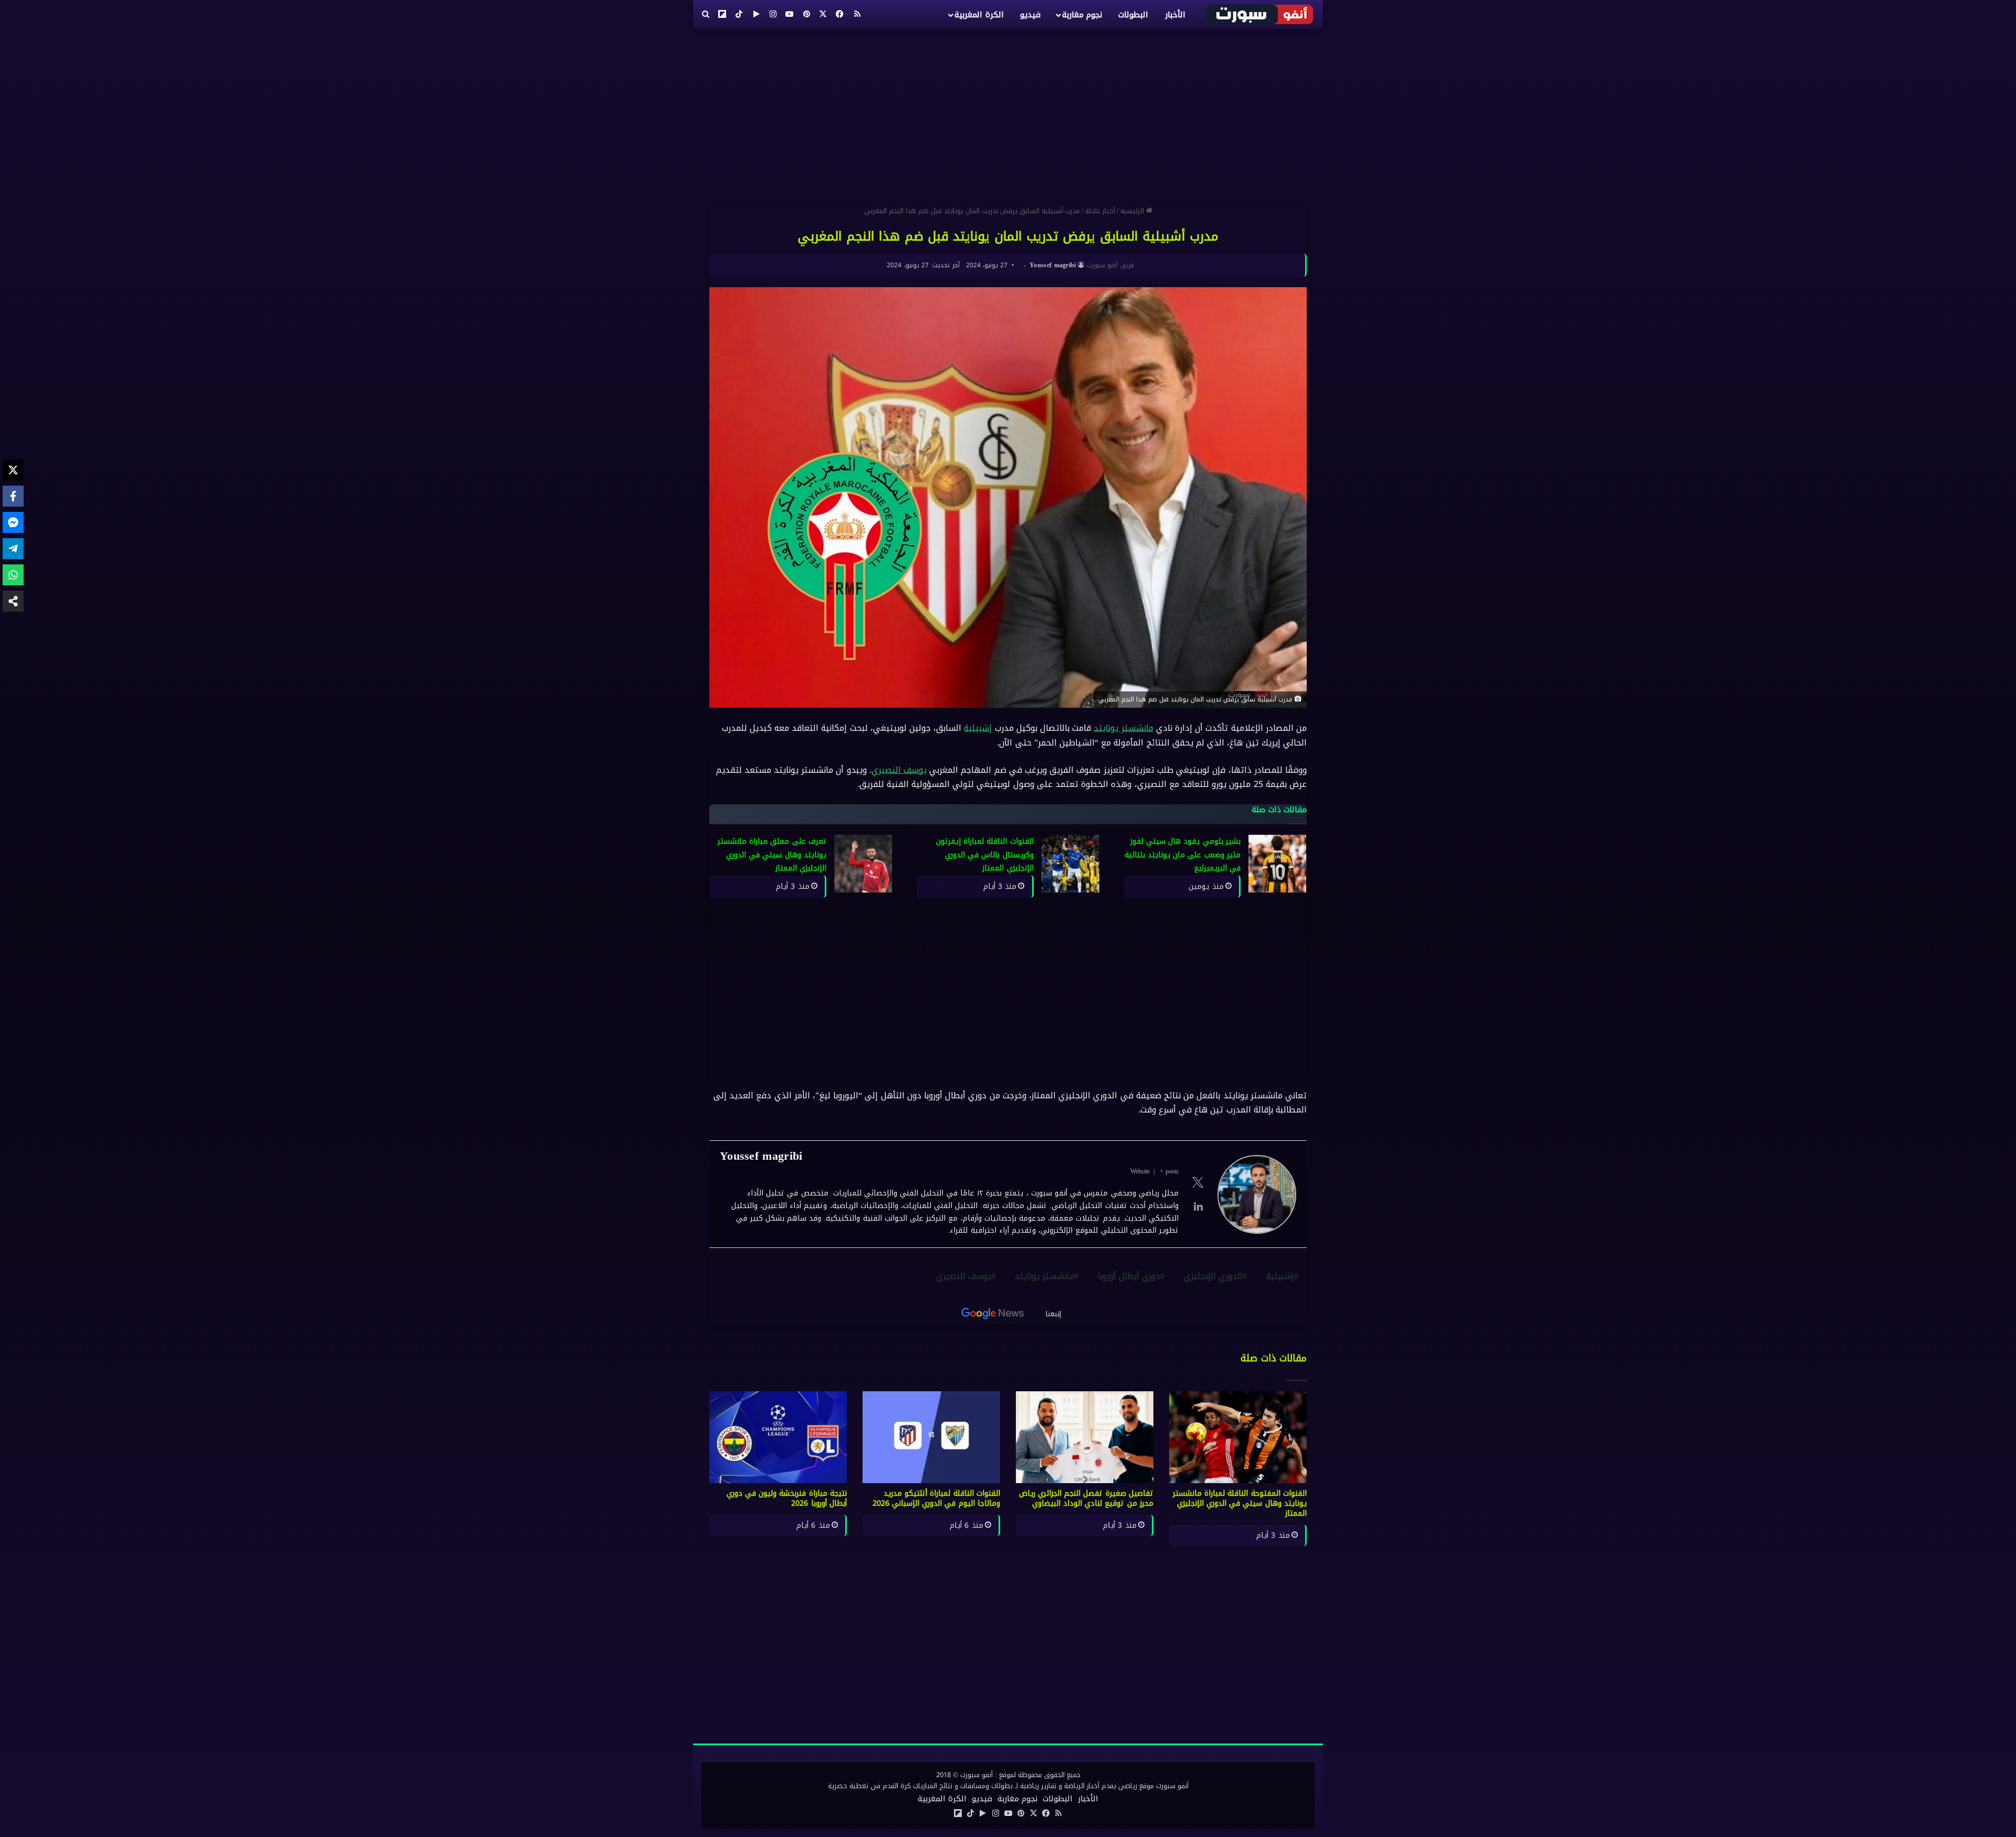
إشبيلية (978, 728)
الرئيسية (1133, 211)
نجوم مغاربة (1082, 15)
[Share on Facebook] (13, 496)
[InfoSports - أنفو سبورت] (1260, 14)
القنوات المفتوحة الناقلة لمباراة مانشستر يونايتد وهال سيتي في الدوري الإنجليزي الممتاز (1240, 1503)
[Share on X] (13, 470)
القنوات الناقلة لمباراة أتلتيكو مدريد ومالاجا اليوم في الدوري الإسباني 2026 (937, 1498)
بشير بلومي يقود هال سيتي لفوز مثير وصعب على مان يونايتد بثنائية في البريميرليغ (1183, 855)
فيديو (1030, 15)
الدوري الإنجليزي (1213, 1276)
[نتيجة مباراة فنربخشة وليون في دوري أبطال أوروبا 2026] (778, 1437)
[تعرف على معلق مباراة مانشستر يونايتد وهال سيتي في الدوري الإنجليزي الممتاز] (863, 864)
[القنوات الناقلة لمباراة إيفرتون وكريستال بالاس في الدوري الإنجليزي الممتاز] (1070, 864)
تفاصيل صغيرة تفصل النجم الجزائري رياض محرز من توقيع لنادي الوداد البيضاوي (1086, 1498)
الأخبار (1175, 15)
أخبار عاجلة (1100, 211)
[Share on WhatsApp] (13, 575)
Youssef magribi (1053, 265)
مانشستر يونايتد (1123, 728)
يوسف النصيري (899, 770)
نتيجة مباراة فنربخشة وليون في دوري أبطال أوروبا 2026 (787, 1498)
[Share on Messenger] (13, 522)
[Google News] (993, 1314)
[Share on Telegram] (13, 549)
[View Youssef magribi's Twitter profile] (1198, 1182)
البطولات (1133, 15)
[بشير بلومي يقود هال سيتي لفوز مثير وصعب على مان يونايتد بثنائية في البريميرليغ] (1277, 864)
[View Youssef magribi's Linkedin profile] (1198, 1206)
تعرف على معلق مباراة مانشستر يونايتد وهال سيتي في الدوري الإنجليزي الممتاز (772, 855)
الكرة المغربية (979, 15)
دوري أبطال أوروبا (1129, 1276)
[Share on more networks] (13, 601)
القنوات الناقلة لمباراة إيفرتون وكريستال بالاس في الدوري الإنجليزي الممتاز (985, 855)
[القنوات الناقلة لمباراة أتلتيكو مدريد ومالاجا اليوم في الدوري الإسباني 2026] (931, 1437)
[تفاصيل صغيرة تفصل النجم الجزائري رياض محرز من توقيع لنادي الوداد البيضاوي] (1085, 1437)
